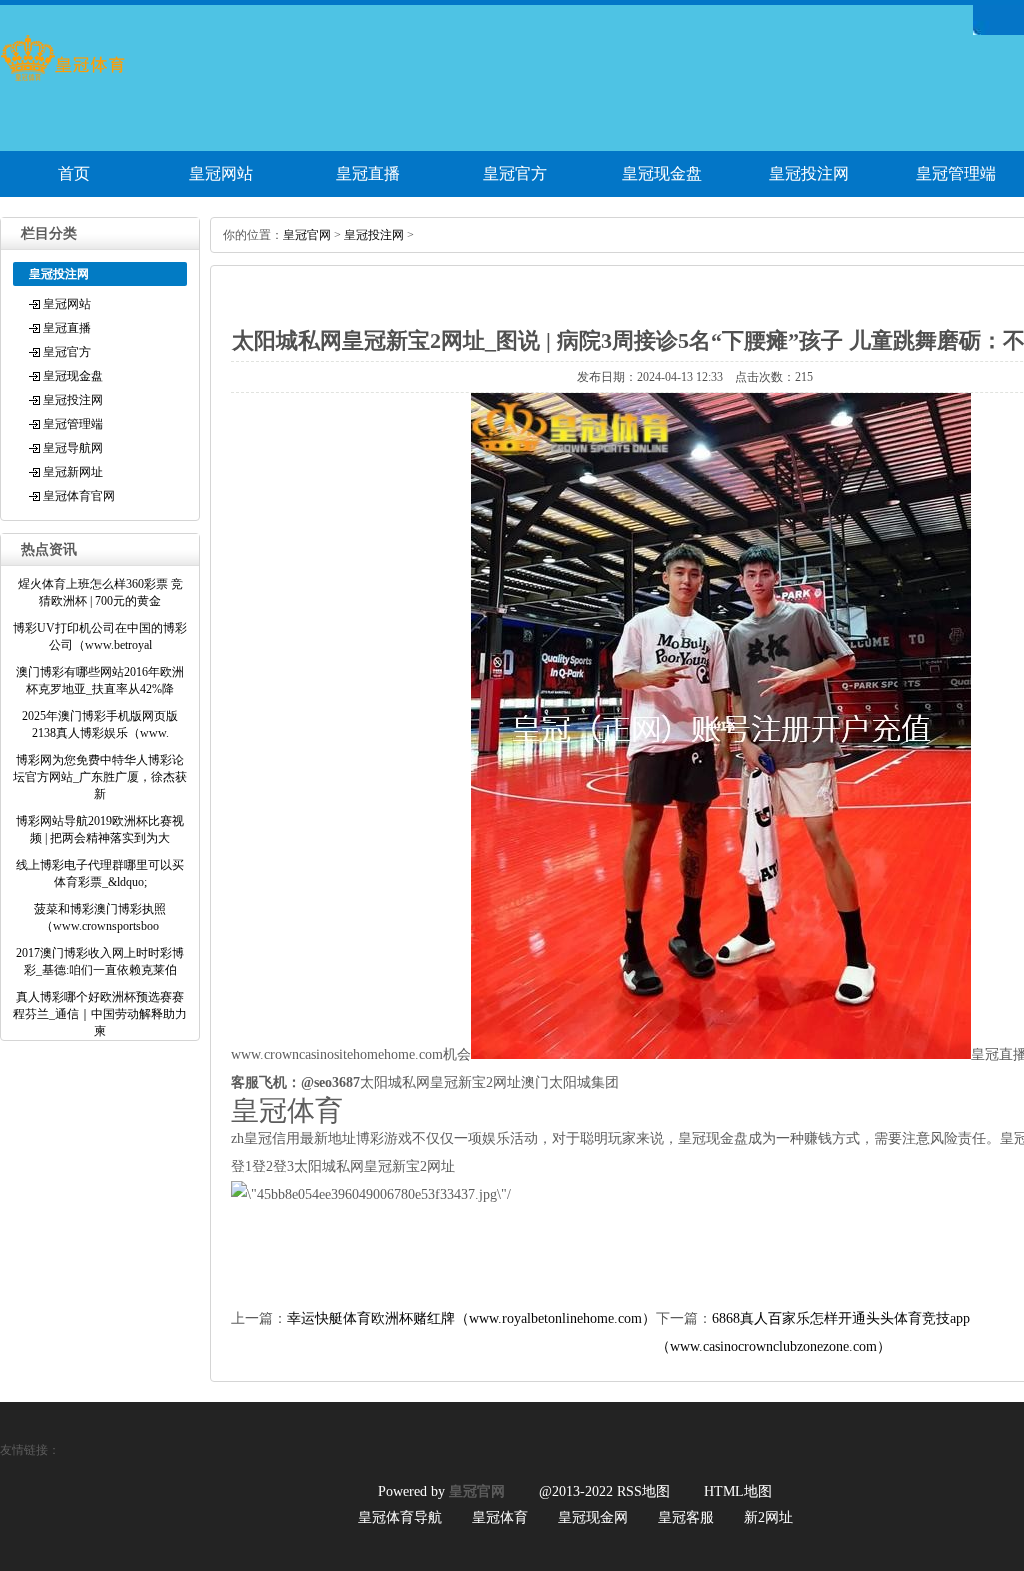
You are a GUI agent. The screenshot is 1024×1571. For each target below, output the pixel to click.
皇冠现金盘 (662, 173)
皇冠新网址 (73, 472)
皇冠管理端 (73, 424)
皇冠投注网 (809, 173)
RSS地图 (643, 1491)
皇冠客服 (686, 1517)
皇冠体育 (500, 1517)
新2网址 (768, 1517)
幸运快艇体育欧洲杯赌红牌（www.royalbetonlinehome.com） (471, 1318)
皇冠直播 (368, 173)
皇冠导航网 (73, 448)
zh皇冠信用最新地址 (293, 1138)
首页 (74, 173)
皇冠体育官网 (79, 496)
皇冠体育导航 (400, 1517)
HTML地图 (738, 1491)
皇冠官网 (307, 235)
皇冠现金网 (593, 1517)
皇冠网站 (221, 173)
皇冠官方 (515, 173)
